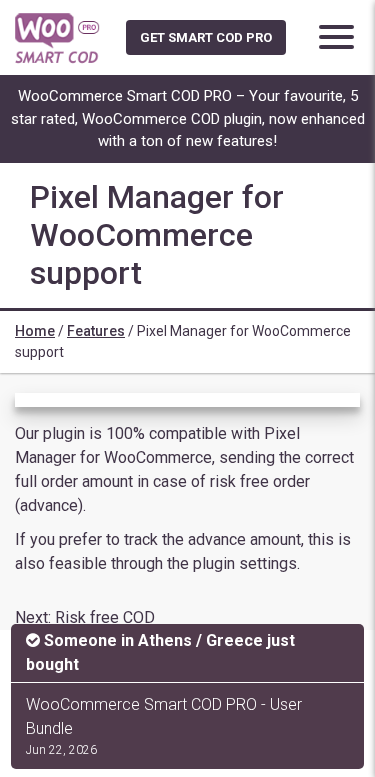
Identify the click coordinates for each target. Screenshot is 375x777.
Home (35, 331)
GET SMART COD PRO (206, 37)
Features (96, 331)
